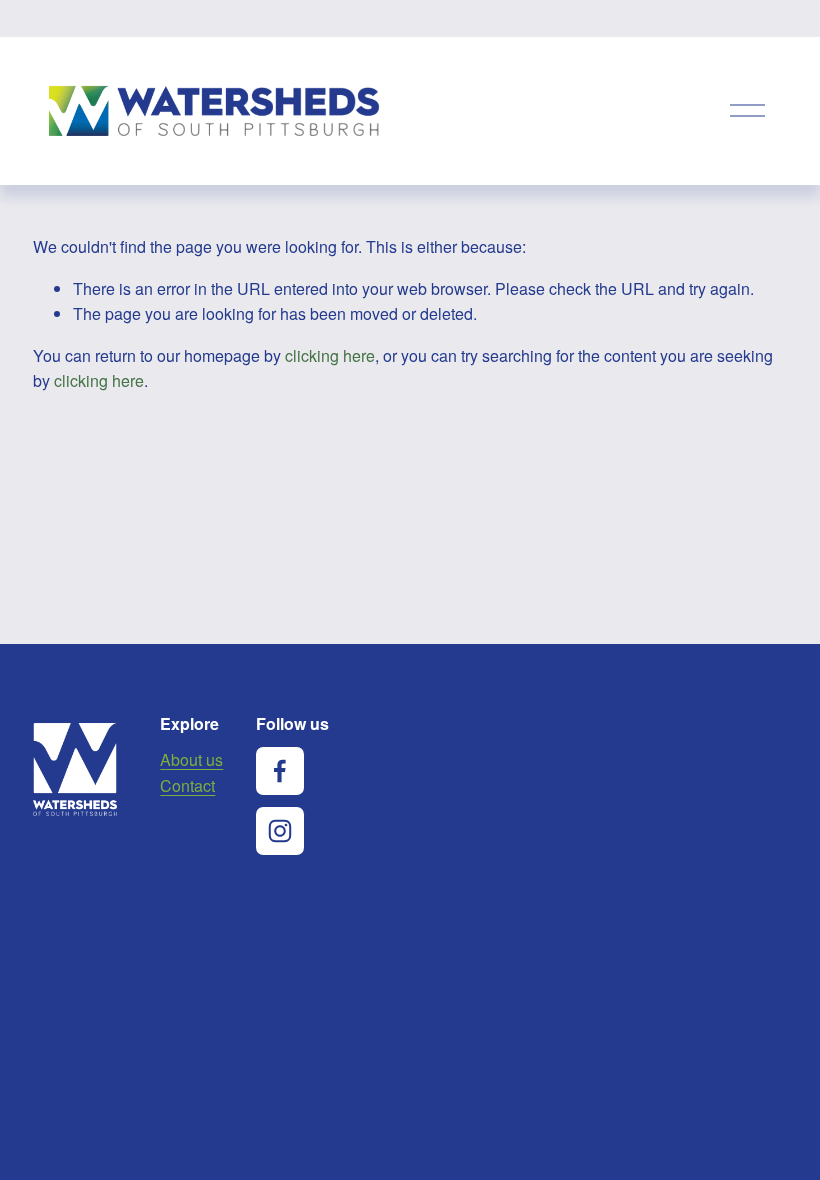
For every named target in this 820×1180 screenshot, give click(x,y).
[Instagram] (280, 831)
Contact (187, 785)
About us (191, 759)
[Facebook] (280, 771)
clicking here (330, 355)
